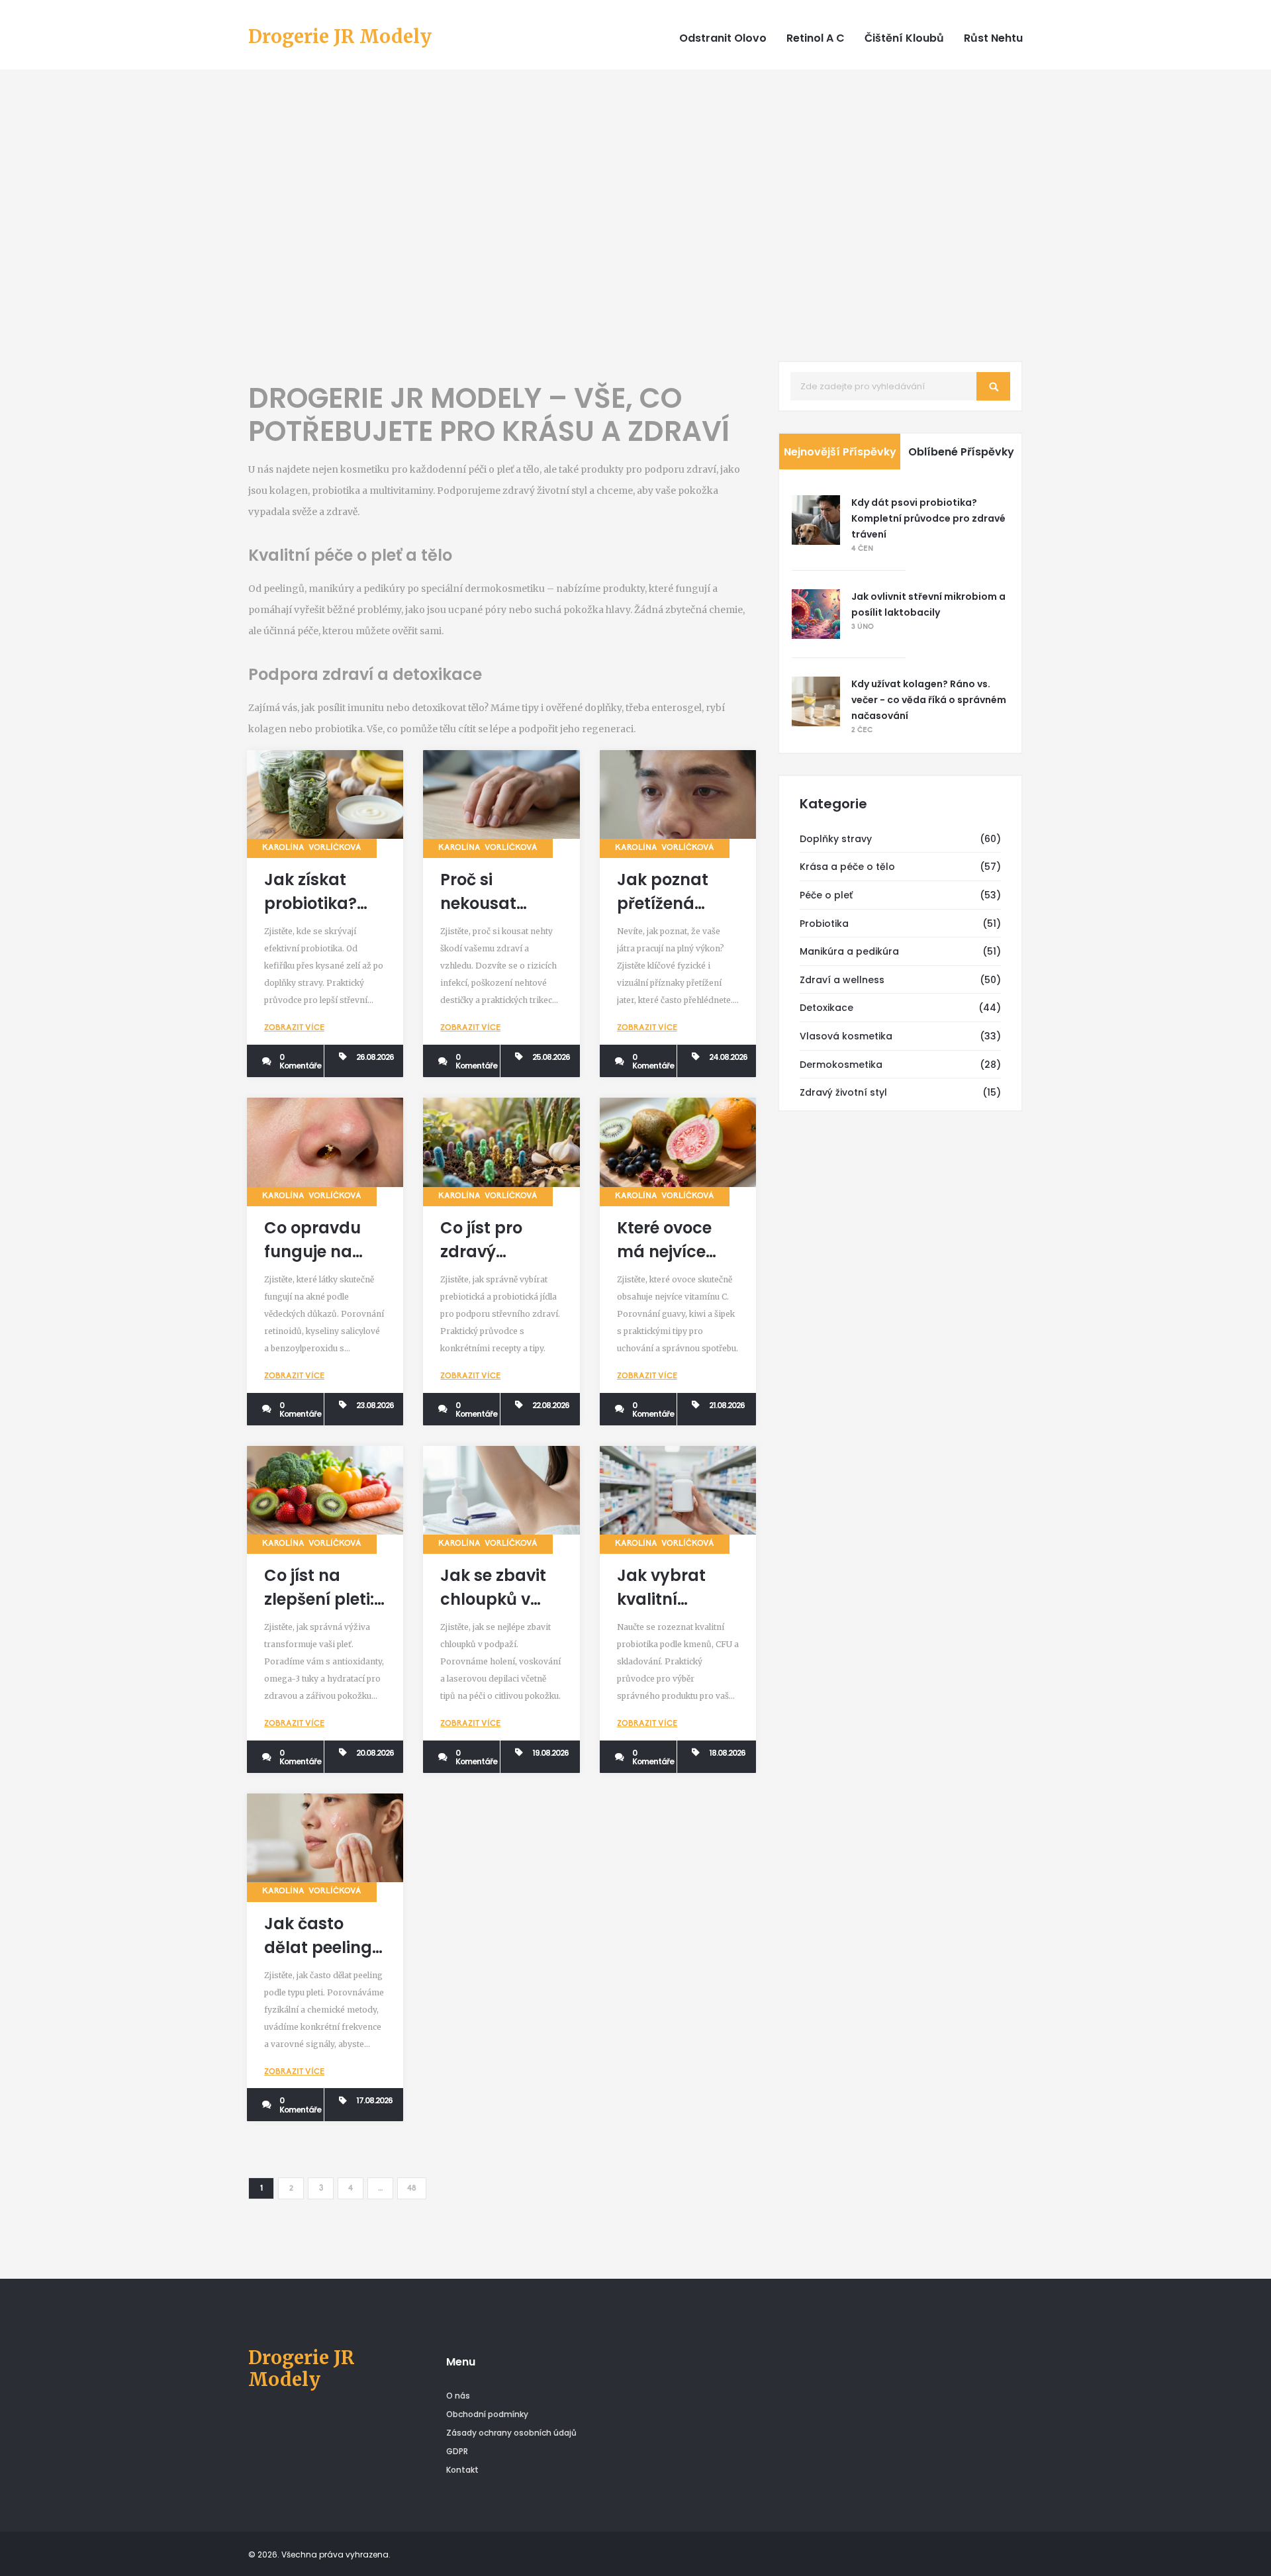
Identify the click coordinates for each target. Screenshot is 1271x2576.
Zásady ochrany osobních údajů (511, 2433)
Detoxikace (826, 1008)
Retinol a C (816, 38)
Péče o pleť (826, 895)
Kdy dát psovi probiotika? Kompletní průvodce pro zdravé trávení (928, 518)
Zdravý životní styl (843, 1092)
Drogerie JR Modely (340, 37)
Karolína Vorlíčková (312, 848)
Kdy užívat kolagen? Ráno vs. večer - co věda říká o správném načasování (929, 700)
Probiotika (824, 924)
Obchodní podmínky (487, 2414)
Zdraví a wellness (842, 980)
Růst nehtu (993, 38)
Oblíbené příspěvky (961, 452)
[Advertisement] (635, 215)
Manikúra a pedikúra (849, 951)
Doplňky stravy (836, 839)
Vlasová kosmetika (846, 1036)
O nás (458, 2396)
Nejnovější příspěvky (840, 452)
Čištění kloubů (904, 38)
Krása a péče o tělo (847, 867)
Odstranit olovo (723, 38)
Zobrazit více (294, 1028)
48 (412, 2189)
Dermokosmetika (841, 1065)
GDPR (457, 2451)
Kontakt (462, 2470)
